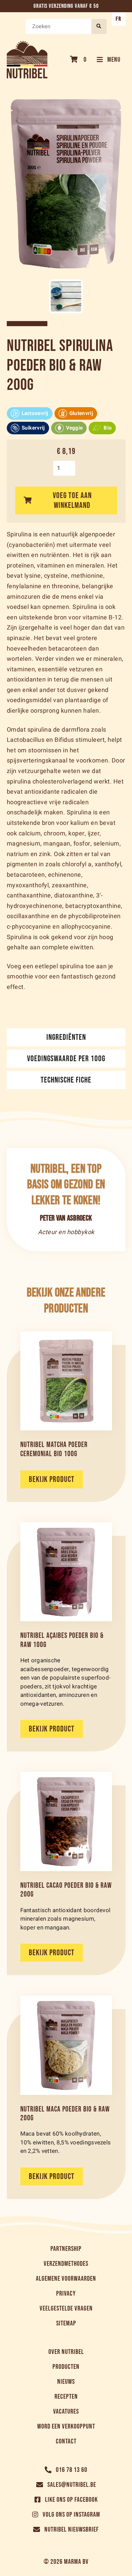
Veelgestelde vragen (66, 2309)
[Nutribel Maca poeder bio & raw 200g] (66, 2045)
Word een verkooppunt (66, 2426)
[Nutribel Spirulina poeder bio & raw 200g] (66, 296)
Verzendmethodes (66, 2264)
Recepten (66, 2397)
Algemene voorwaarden (66, 2279)
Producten (66, 2367)
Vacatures (66, 2412)
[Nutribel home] (27, 60)
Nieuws (66, 2382)
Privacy (66, 2294)
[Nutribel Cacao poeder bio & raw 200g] (66, 1821)
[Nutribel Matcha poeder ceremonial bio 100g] (66, 1381)
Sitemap (66, 2323)
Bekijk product (52, 1479)
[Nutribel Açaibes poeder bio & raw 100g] (66, 1572)
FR (119, 19)
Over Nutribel (66, 2352)
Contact (66, 2441)
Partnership (66, 2249)
